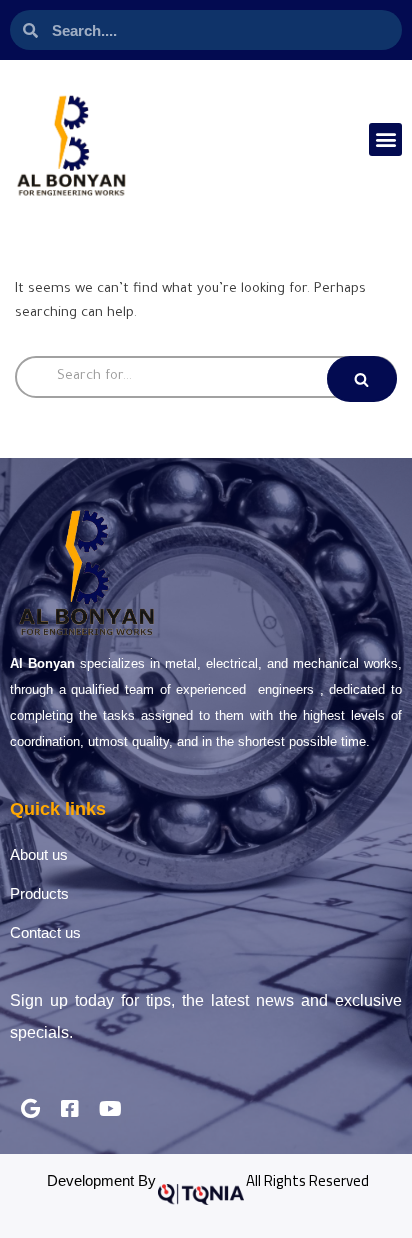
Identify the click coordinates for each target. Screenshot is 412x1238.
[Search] (362, 379)
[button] (385, 139)
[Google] (30, 1109)
